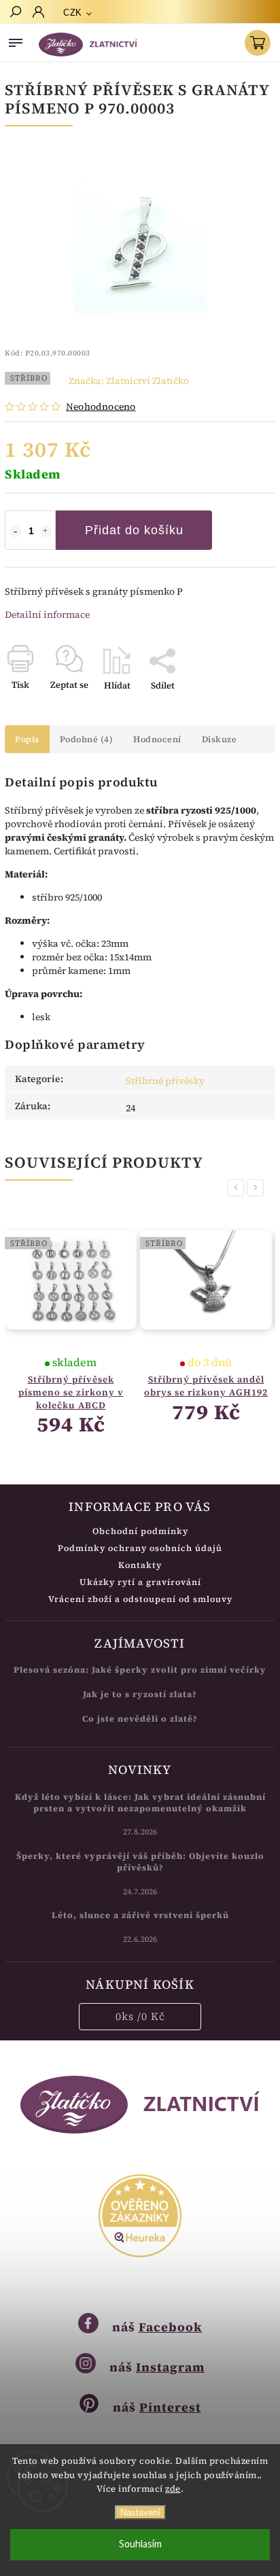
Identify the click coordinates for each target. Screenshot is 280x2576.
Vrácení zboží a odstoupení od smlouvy (140, 1599)
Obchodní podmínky (140, 1531)
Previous (238, 1188)
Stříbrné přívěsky (165, 1081)
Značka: (129, 381)
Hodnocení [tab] (157, 739)
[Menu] (16, 40)
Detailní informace (47, 614)
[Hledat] (15, 13)
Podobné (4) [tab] (87, 739)
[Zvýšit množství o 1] (46, 532)
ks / (140, 2016)
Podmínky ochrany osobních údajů (140, 1548)
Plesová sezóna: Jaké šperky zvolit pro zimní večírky (140, 1670)
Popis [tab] (27, 739)
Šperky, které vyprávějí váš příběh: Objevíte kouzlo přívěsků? (140, 1862)
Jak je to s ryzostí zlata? (140, 1694)
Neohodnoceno (101, 406)
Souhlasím (140, 2544)
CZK (73, 13)
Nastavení (140, 2512)
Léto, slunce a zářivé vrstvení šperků (140, 1915)
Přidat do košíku (134, 530)
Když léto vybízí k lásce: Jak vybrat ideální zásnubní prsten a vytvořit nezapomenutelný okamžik (140, 1803)
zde (173, 2489)
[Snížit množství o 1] (15, 532)
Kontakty (140, 1565)
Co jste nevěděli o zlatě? (140, 1719)
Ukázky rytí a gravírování (140, 1582)
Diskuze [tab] (220, 739)
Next (258, 1188)
